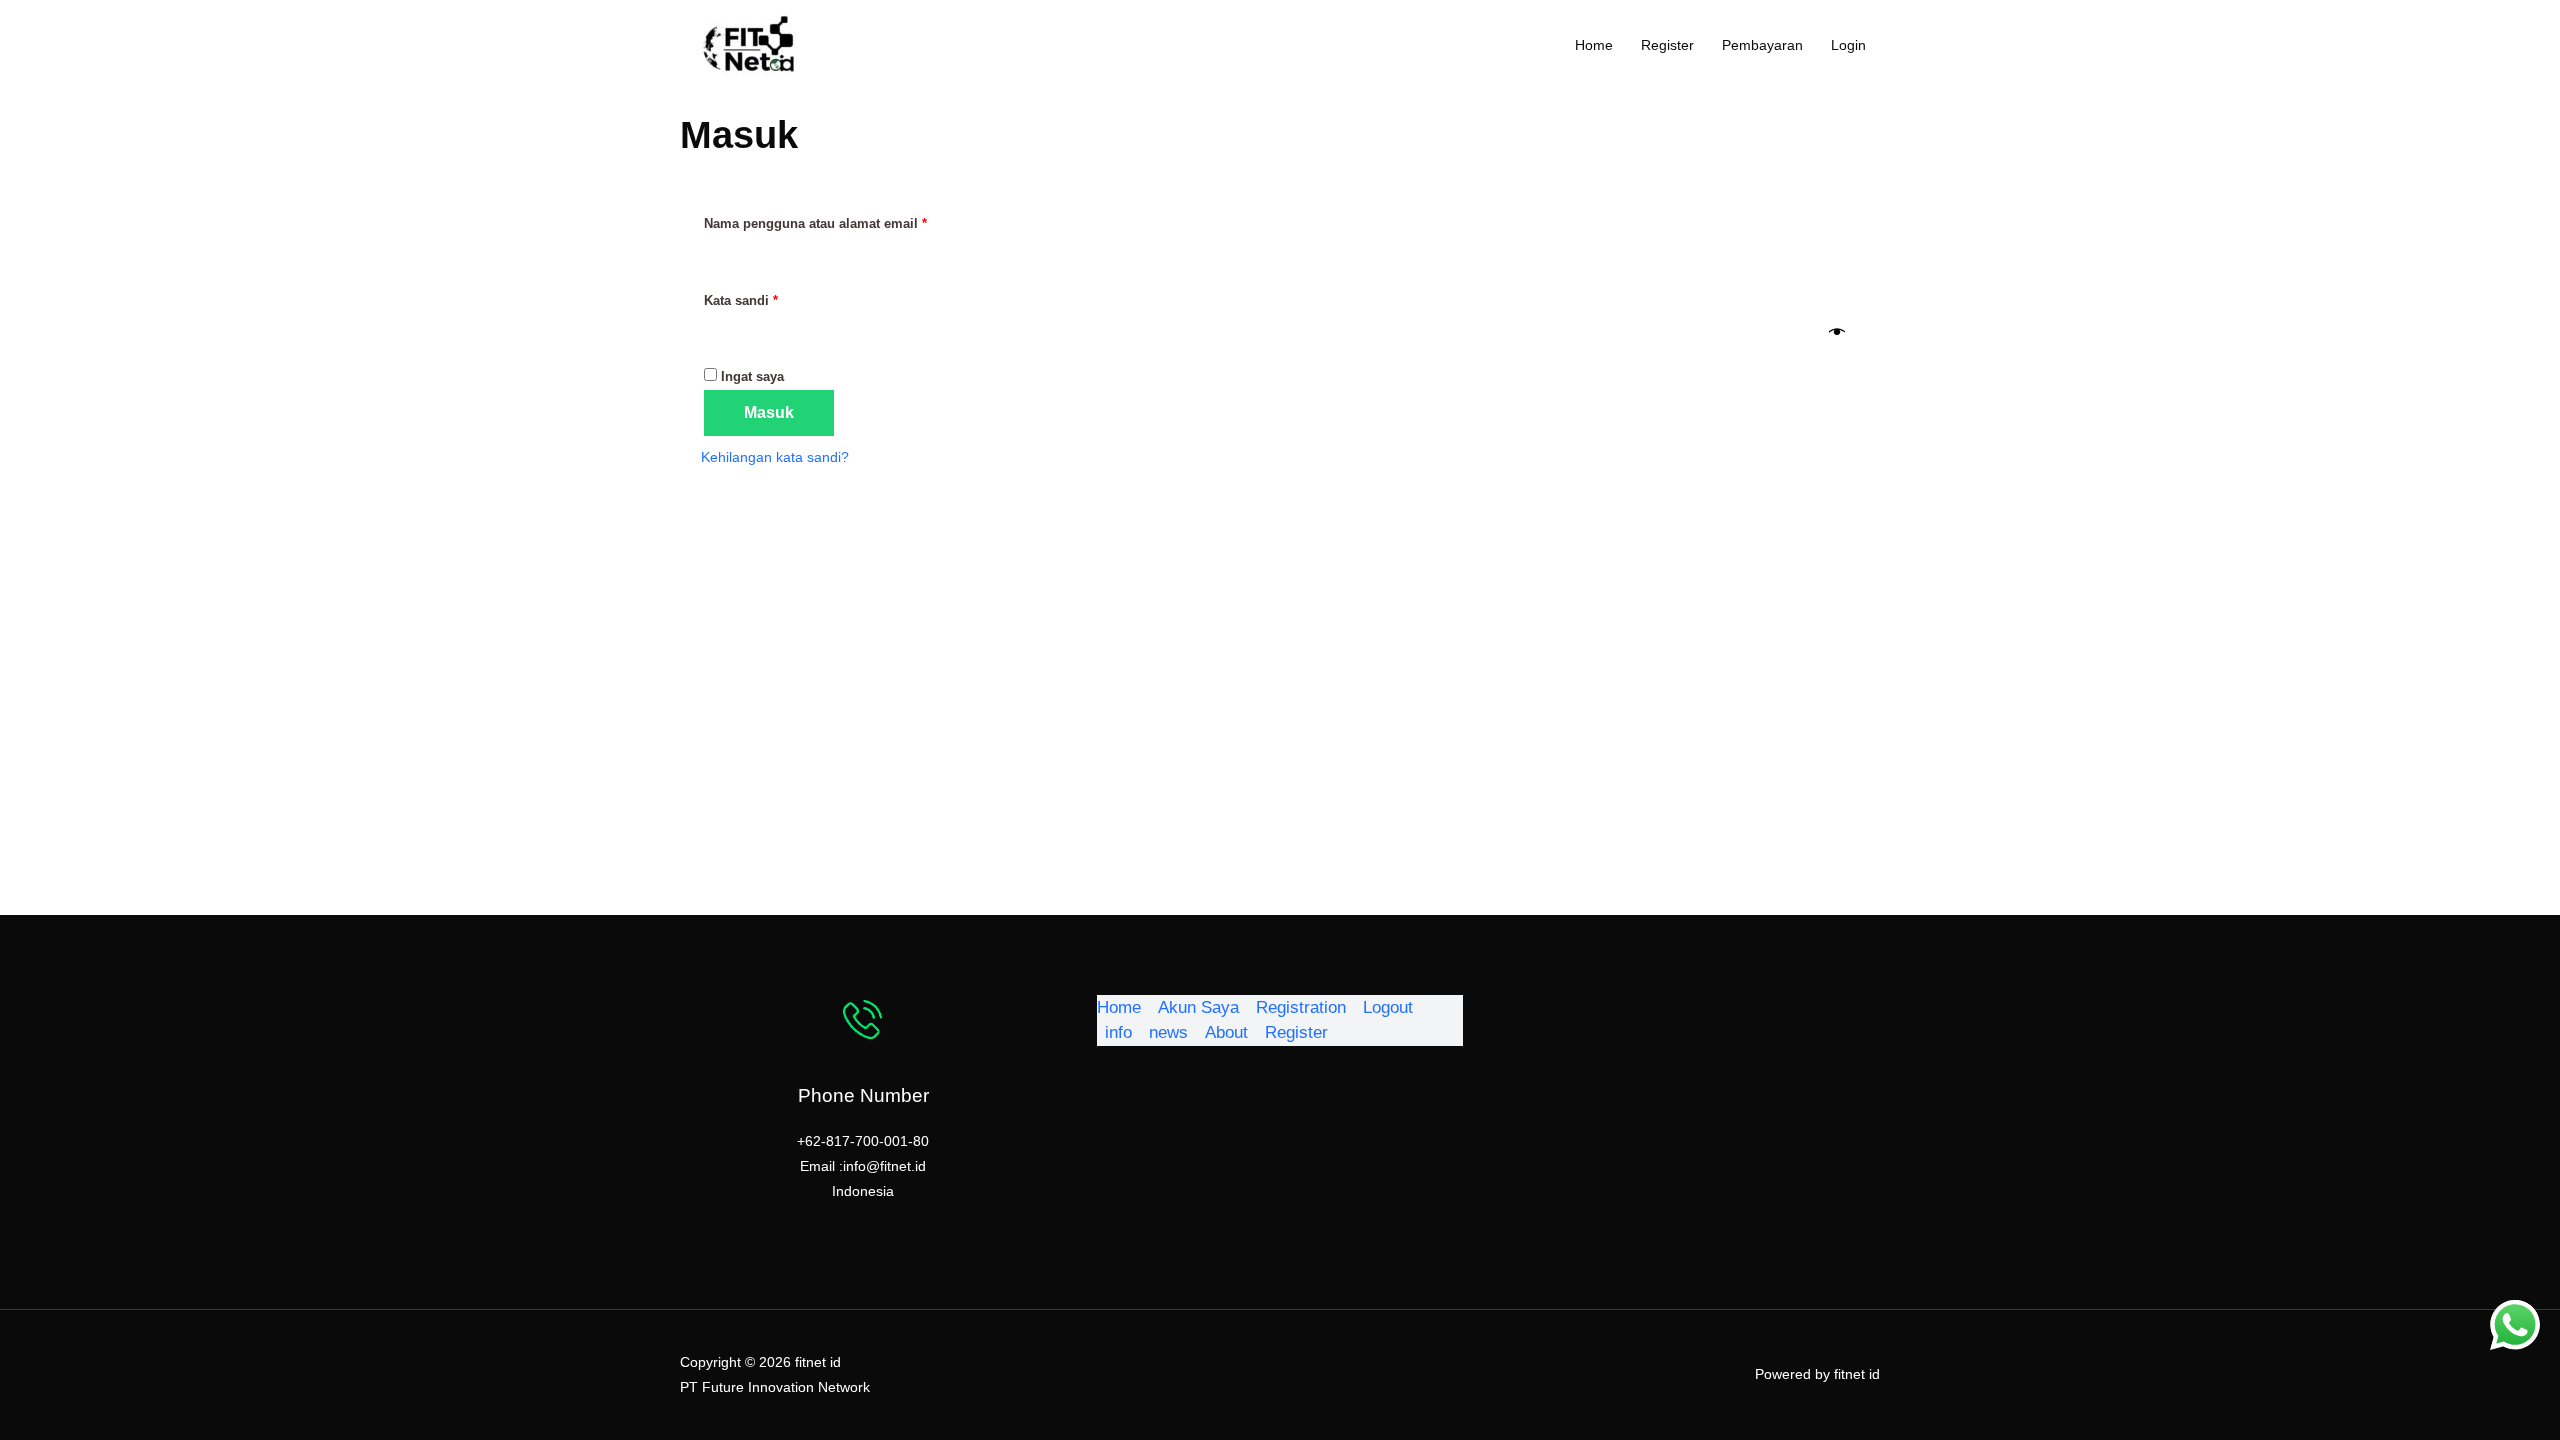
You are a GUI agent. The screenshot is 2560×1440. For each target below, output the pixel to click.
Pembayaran (1762, 45)
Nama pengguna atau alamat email (832, 223)
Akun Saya (1198, 1007)
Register (1667, 45)
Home (1594, 45)
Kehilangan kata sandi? (775, 457)
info (1118, 1032)
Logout (1388, 1007)
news (1168, 1032)
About (1226, 1032)
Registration (1301, 1007)
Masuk (769, 412)
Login (1848, 45)
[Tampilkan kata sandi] (1837, 333)
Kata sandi (758, 300)
